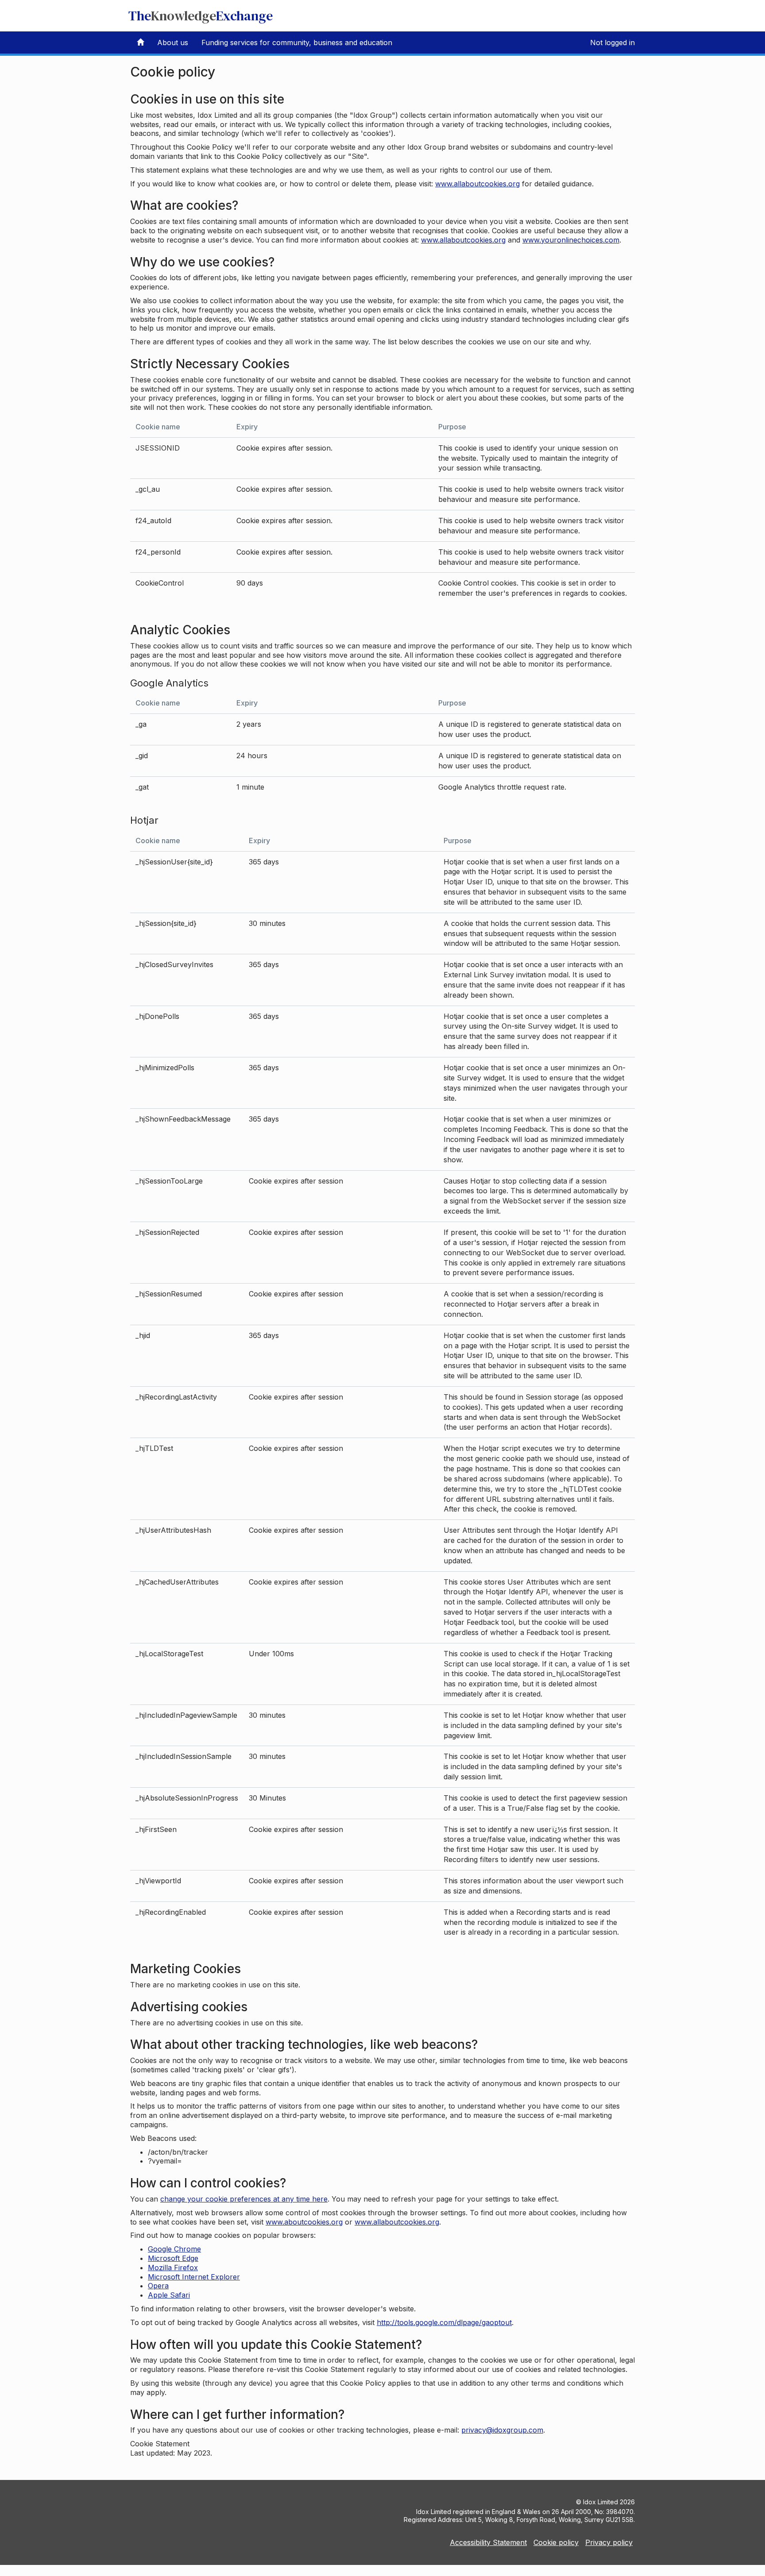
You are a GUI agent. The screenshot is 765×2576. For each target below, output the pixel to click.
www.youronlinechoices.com (571, 240)
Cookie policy (556, 2542)
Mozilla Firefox (173, 2267)
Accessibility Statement (488, 2542)
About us (173, 42)
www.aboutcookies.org (304, 2222)
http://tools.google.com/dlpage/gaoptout (444, 2322)
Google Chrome (174, 2249)
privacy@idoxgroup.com (502, 2430)
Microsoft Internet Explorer (194, 2277)
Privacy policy (609, 2542)
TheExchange (201, 16)
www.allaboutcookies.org (477, 184)
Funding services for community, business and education (297, 42)
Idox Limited (601, 2502)
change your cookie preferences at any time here (244, 2199)
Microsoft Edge (173, 2258)
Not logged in (612, 42)
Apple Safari (169, 2295)
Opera (158, 2286)
